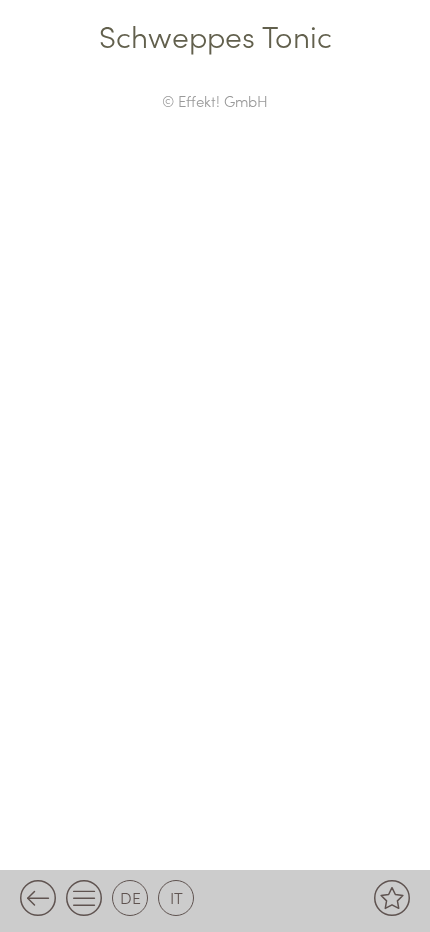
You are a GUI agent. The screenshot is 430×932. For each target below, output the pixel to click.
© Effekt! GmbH (215, 100)
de (130, 897)
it (176, 897)
